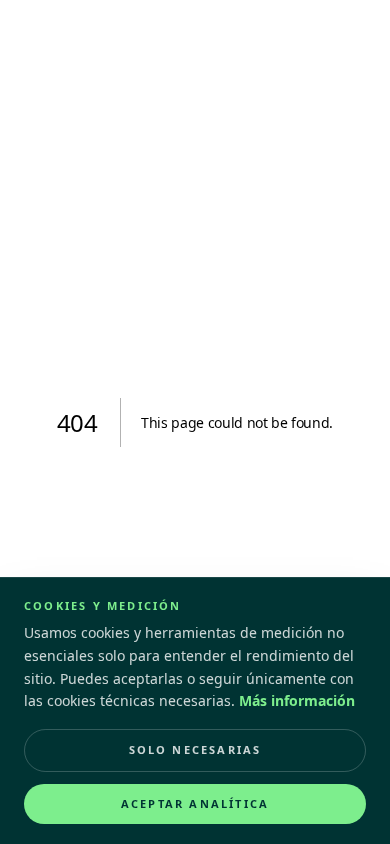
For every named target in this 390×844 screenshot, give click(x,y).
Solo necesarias (195, 749)
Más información (297, 700)
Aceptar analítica (195, 803)
